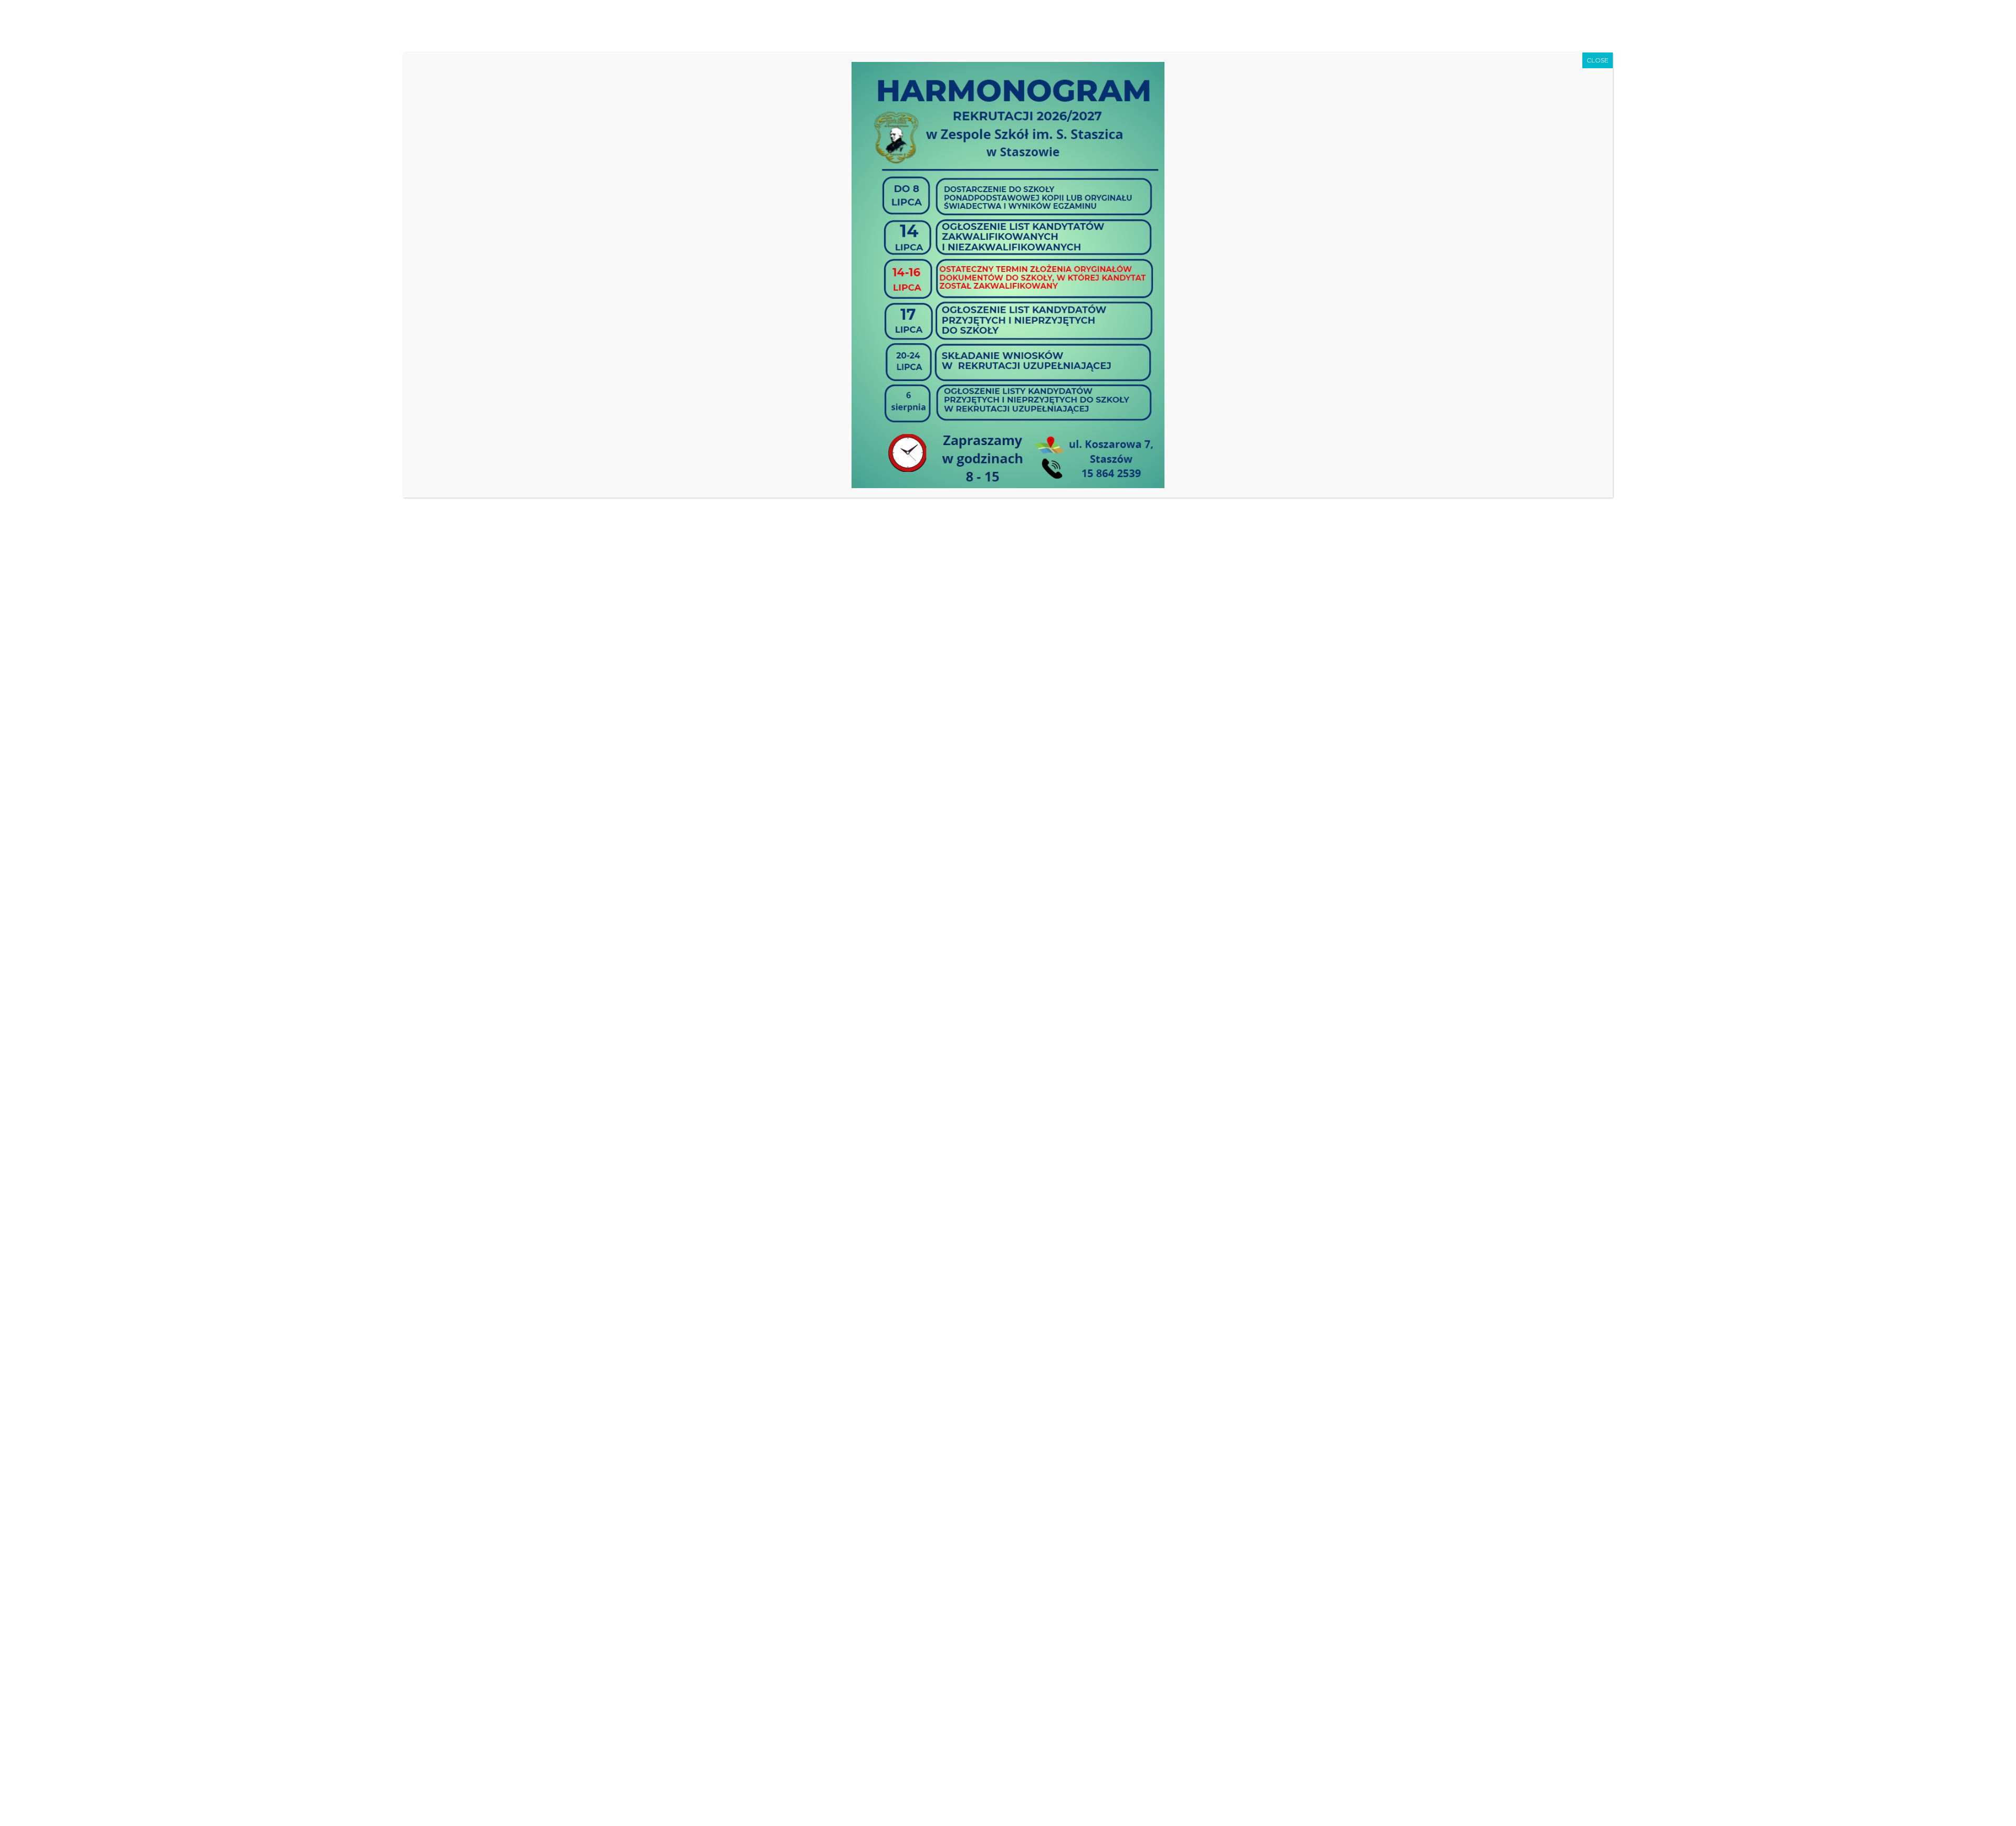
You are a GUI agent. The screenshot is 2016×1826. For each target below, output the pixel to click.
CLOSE (1598, 60)
